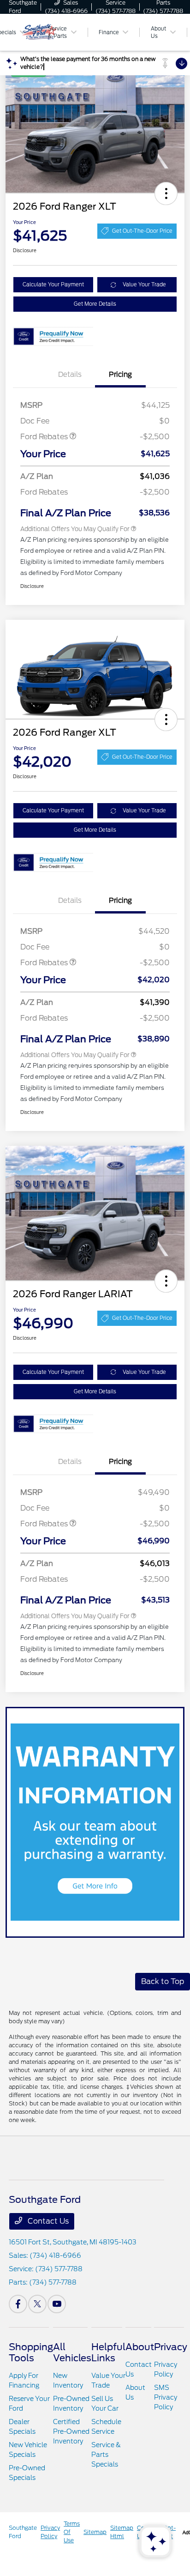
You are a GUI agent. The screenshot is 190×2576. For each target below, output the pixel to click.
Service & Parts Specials (106, 2455)
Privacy (171, 2347)
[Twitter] (37, 2304)
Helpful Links (108, 2352)
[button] (166, 194)
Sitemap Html (122, 2532)
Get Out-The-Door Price (142, 231)
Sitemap (95, 2532)
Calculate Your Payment (53, 284)
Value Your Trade (144, 284)
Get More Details (95, 304)
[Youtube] (57, 2304)
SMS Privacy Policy (166, 2397)
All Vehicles (72, 2352)
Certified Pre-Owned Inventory (71, 2431)
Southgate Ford (23, 2532)
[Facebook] (18, 2304)
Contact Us (47, 2221)
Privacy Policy (50, 2532)
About (140, 2347)
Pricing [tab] (120, 375)
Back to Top (163, 1981)
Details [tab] (70, 375)
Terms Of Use (72, 2532)
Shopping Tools (31, 2352)
